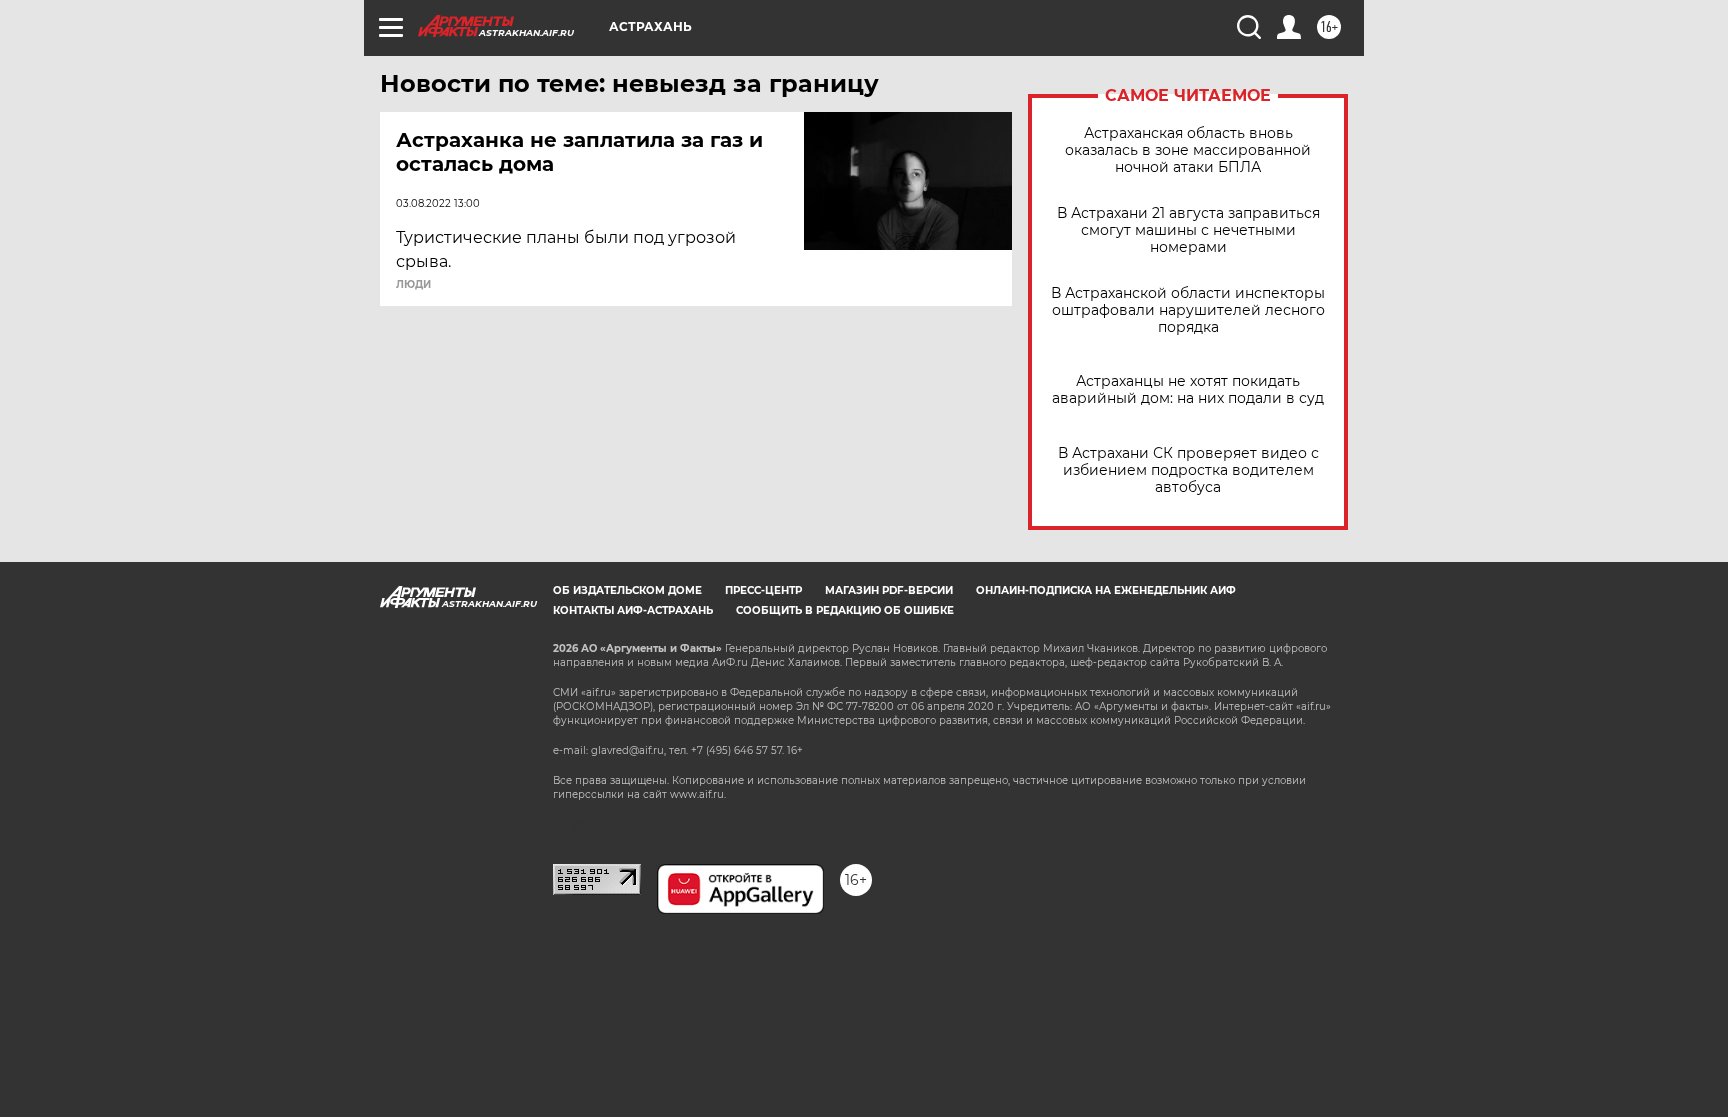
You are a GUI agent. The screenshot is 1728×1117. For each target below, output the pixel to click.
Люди (413, 285)
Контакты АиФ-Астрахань (633, 610)
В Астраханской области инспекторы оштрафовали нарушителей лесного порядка (1188, 310)
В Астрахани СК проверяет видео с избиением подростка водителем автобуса (1188, 470)
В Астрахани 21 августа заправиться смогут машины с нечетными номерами (1188, 230)
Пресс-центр (763, 590)
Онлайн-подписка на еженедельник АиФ (1106, 590)
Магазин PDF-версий (889, 590)
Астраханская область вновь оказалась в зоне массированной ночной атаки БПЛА (1188, 150)
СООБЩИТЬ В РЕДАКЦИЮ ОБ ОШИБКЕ (845, 610)
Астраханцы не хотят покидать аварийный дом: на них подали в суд (1188, 390)
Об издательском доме (627, 590)
